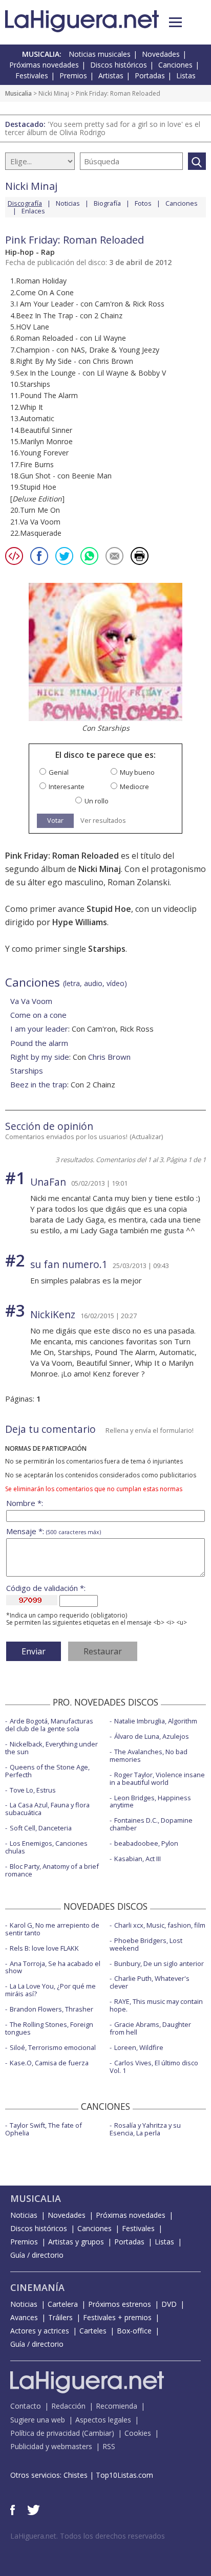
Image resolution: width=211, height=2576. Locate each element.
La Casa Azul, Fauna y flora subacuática (47, 1809)
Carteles (93, 2331)
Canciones (175, 65)
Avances (24, 2317)
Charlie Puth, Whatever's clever (150, 1982)
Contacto (26, 2406)
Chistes (76, 2475)
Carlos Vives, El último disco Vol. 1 (154, 2067)
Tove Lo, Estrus (33, 1790)
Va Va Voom (31, 1001)
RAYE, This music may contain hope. (156, 2005)
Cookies (138, 2433)
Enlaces (33, 211)
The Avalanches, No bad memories (149, 1755)
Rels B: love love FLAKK (44, 1948)
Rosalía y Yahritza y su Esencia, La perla (145, 2129)
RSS (109, 2446)
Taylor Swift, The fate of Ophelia (44, 2129)
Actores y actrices (40, 2331)
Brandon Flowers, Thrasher (51, 2009)
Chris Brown (109, 1057)
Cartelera (63, 2304)
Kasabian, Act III (138, 1859)
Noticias (68, 203)
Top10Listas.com (124, 2475)
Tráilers (60, 2317)
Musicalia (18, 93)
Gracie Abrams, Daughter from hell (150, 2028)
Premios (73, 75)
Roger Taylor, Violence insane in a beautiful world (157, 1778)
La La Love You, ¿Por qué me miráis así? (50, 1990)
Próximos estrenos (120, 2304)
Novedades (161, 54)
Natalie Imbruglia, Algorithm (156, 1721)
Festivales (32, 75)
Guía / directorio (37, 2255)
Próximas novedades (44, 65)
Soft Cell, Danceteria (41, 1828)
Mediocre (134, 787)
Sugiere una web (38, 2420)
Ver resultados (103, 821)
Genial (59, 772)
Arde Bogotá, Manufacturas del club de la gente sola (49, 1725)
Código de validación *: (46, 1588)
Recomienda (117, 2406)
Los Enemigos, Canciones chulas (46, 1847)
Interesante (67, 787)
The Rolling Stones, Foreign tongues (49, 2028)
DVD (169, 2304)
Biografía (107, 203)
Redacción (68, 2406)
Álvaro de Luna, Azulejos (152, 1736)
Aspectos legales (103, 2420)
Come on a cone (38, 1015)
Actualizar (146, 1137)
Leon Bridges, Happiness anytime (150, 1802)
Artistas (111, 75)
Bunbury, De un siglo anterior (159, 1963)
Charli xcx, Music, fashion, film (160, 1925)
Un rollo (97, 801)
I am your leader (39, 1029)
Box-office (134, 2331)
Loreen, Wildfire (139, 2047)
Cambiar (98, 2433)
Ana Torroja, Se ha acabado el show (53, 1967)
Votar (55, 820)
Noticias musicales (100, 54)
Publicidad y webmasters (51, 2446)
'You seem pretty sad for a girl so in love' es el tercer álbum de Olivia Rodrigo (103, 128)
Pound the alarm (39, 1043)
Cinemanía (37, 2287)
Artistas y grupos (76, 2242)
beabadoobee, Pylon (146, 1843)
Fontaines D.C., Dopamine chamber (151, 1824)
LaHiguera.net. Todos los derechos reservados (88, 2536)
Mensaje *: (54, 1531)
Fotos (143, 203)
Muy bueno (137, 772)
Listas (186, 75)
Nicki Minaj (54, 93)
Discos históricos (119, 65)
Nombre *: (25, 1503)
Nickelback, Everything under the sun (51, 1748)
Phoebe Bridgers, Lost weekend (146, 1944)
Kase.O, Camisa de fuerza (49, 2063)
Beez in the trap (39, 1084)
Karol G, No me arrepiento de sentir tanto (52, 1929)
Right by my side (40, 1057)
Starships (27, 1071)
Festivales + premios (117, 2317)
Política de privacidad (45, 2433)
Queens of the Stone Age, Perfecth (47, 1771)
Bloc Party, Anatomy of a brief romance (52, 1870)
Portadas (150, 75)
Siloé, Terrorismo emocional (53, 2047)
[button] (175, 22)
